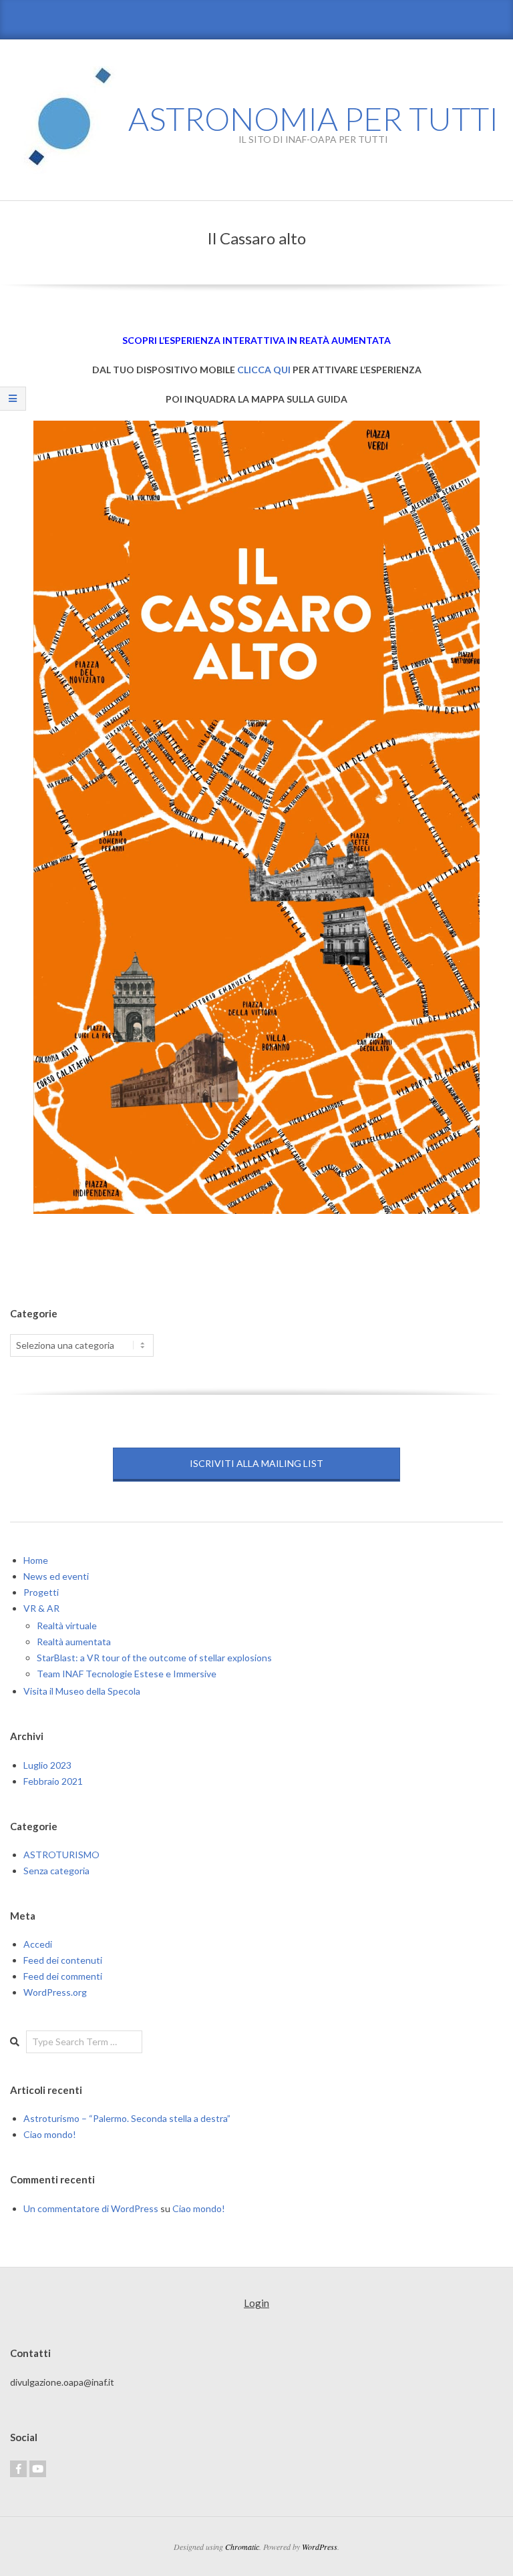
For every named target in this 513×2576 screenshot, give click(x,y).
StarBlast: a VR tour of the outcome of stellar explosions (154, 1658)
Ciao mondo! (50, 2134)
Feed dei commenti (63, 1976)
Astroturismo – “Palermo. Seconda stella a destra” (127, 2118)
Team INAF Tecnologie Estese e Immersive (127, 1674)
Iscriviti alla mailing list (256, 1463)
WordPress (320, 2547)
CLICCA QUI (264, 370)
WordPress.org (55, 1992)
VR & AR (41, 1608)
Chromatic (242, 2547)
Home (36, 1560)
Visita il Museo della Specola (82, 1691)
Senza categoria (56, 1871)
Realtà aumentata (74, 1642)
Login (256, 2303)
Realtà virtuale (67, 1626)
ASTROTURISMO (61, 1855)
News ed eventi (56, 1576)
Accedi (38, 1944)
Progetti (41, 1592)
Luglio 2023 (47, 1765)
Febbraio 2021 (53, 1781)
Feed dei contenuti (63, 1960)
